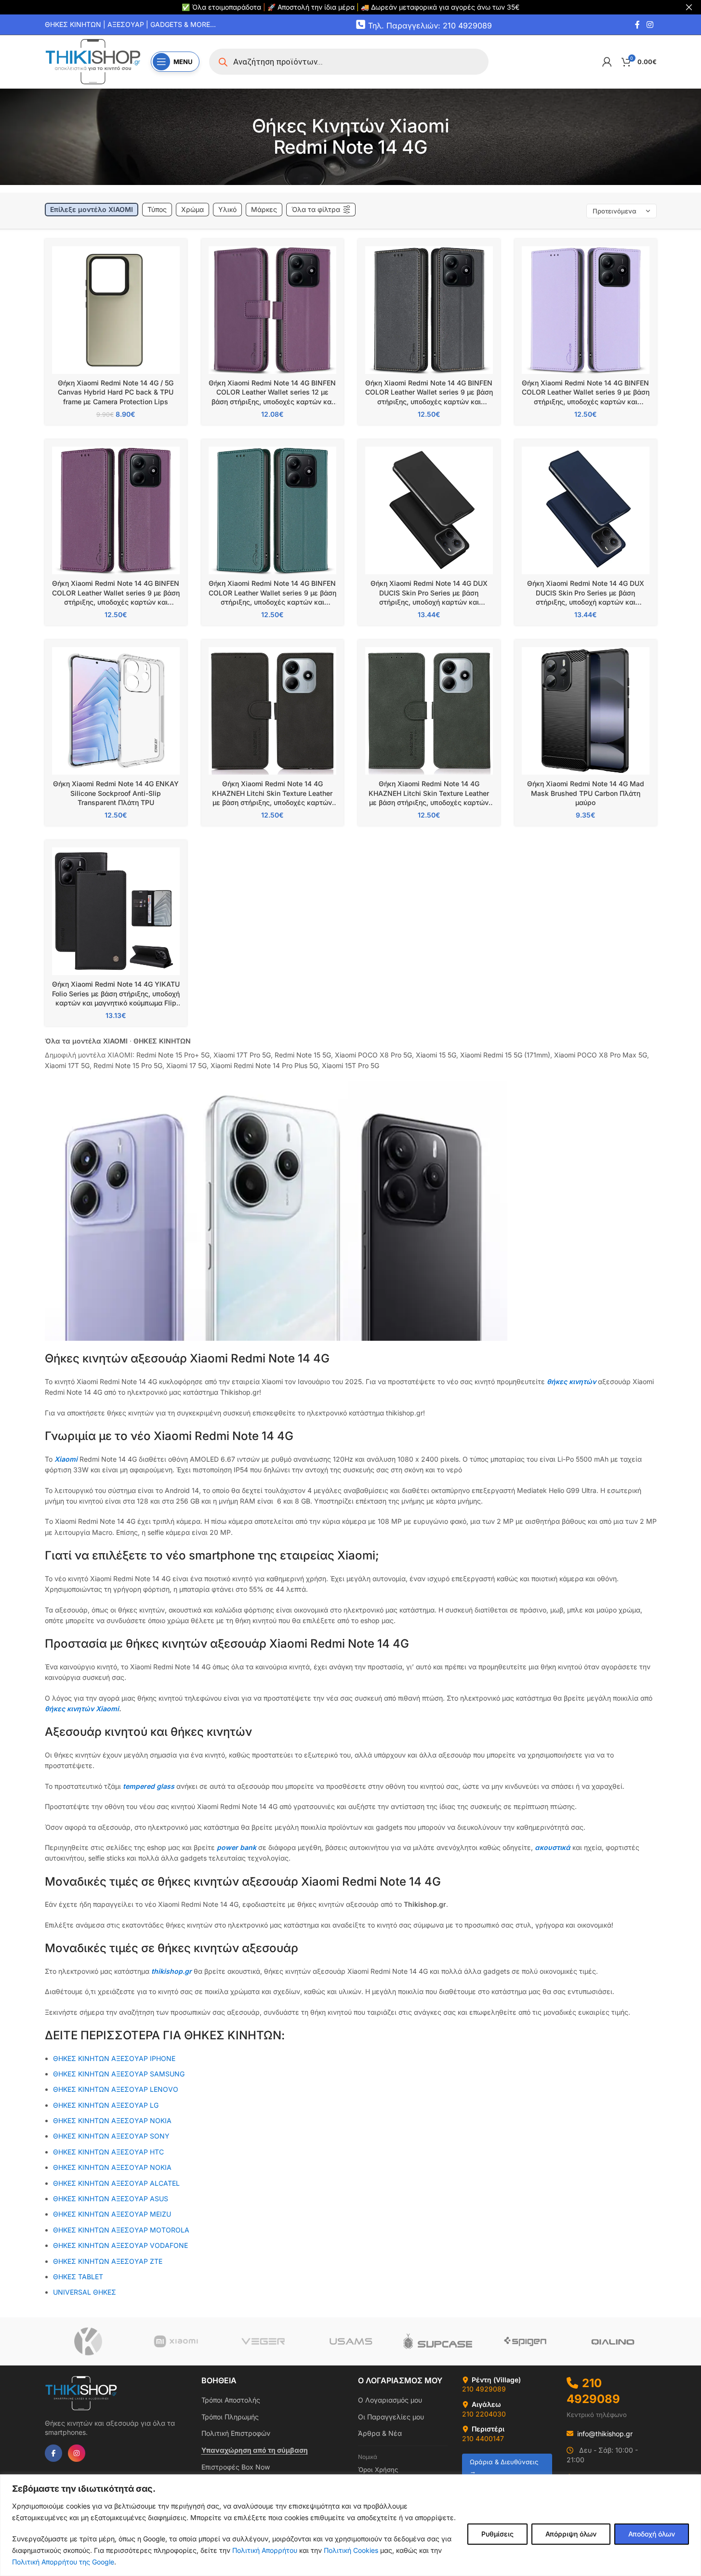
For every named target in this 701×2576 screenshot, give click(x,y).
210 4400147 (483, 2438)
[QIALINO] (613, 2341)
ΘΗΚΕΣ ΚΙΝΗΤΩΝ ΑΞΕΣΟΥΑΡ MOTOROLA (121, 2230)
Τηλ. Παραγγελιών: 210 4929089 (430, 25)
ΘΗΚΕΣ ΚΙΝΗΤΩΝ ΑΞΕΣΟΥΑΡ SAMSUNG (119, 2074)
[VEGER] (263, 2341)
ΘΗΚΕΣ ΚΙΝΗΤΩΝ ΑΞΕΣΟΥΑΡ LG (106, 2105)
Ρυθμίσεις (497, 2534)
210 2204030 (484, 2414)
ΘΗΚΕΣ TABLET (78, 2277)
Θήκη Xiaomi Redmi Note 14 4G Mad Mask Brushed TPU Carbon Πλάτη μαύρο (586, 793)
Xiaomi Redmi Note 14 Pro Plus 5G (264, 1065)
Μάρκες (264, 209)
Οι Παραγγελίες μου (391, 2417)
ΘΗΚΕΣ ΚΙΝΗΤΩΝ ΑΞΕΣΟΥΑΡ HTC (108, 2152)
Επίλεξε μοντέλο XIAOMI (92, 209)
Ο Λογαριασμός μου (390, 2400)
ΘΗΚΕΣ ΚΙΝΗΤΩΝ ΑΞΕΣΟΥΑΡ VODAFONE (120, 2245)
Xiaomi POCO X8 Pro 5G (373, 1055)
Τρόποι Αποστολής (231, 2400)
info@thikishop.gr (605, 2434)
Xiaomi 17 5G (186, 1065)
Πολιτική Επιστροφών (236, 2433)
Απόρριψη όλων (571, 2534)
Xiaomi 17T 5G (67, 1065)
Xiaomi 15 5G (436, 1055)
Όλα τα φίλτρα (316, 209)
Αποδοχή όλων (652, 2534)
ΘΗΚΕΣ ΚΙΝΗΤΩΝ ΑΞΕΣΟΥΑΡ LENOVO (116, 2089)
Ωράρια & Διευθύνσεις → (504, 2466)
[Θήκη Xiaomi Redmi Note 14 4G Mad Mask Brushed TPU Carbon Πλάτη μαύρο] (586, 711)
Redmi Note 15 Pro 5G (128, 1065)
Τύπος (157, 209)
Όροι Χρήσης (378, 2470)
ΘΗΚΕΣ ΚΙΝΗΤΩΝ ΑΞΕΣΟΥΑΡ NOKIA (112, 2167)
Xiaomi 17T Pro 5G (242, 1055)
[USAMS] (350, 2341)
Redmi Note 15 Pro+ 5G (173, 1055)
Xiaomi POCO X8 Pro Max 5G (601, 1055)
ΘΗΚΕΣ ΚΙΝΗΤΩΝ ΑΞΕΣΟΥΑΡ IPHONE (114, 2058)
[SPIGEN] (525, 2341)
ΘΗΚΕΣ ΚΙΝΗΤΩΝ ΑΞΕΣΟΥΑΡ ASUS (111, 2199)
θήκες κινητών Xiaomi (82, 1709)
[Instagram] (77, 2453)
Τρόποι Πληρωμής (230, 2417)
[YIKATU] (88, 2341)
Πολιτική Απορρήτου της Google (63, 2562)
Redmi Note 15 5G (303, 1055)
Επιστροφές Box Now (236, 2467)
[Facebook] (53, 2453)
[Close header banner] (689, 7)
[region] (350, 2525)
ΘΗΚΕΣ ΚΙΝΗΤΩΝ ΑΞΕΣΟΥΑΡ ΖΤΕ (108, 2261)
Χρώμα (192, 209)
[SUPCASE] (438, 2341)
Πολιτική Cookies (351, 2550)
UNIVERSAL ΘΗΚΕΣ (86, 2292)
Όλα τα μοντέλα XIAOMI (86, 1041)
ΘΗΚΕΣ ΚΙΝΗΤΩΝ (162, 1041)
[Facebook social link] (637, 25)
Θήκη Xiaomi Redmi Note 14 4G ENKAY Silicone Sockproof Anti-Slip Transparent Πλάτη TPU (116, 793)
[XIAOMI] (176, 2341)
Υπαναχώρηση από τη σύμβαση (255, 2450)
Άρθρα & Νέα (380, 2433)
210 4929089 (484, 2389)
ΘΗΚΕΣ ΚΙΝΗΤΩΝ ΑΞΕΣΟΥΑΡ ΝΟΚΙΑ (112, 2120)
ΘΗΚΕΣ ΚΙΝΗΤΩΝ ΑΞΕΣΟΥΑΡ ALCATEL (116, 2183)
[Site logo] (93, 61)
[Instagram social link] (650, 25)
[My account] (607, 62)
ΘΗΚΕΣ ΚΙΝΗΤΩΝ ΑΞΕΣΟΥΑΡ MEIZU (112, 2214)
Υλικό (227, 209)
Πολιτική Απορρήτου (265, 2550)
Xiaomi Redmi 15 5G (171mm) (505, 1055)
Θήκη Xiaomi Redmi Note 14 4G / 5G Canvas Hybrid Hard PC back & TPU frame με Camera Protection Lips (116, 392)
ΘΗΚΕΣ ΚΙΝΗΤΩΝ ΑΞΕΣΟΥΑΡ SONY (111, 2136)
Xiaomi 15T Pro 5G (350, 1065)
